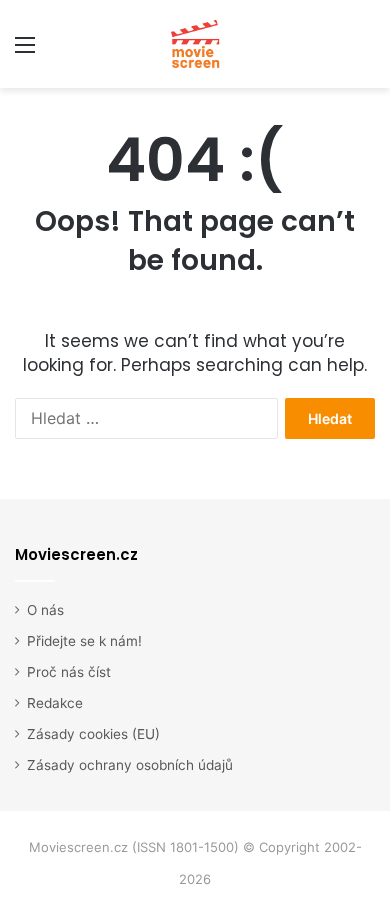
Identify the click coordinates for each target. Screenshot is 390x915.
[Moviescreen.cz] (195, 44)
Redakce (55, 703)
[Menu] (25, 51)
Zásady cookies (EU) (93, 734)
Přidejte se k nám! (84, 641)
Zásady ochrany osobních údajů (130, 765)
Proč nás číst (69, 672)
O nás (45, 610)
